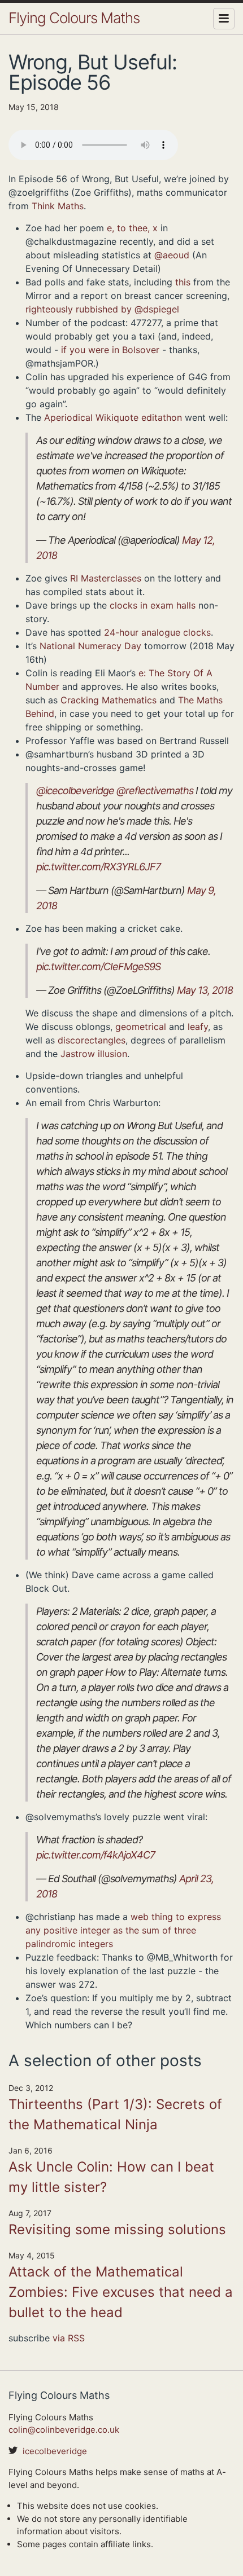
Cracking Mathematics (109, 700)
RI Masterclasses (106, 578)
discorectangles (92, 1040)
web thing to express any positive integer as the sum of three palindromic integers (123, 1930)
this (183, 282)
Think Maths (58, 206)
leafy (198, 1027)
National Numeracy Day (90, 646)
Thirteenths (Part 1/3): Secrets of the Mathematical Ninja (115, 2114)
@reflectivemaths (155, 791)
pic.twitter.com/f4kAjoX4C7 (96, 1855)
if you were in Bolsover (110, 350)
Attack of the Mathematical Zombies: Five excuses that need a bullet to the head (121, 2292)
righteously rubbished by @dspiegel (102, 309)
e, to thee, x (132, 228)
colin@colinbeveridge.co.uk (64, 2430)
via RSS (69, 2338)
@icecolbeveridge (75, 791)
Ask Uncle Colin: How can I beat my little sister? (111, 2177)
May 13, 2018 (205, 990)
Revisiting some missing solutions (117, 2229)
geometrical (141, 1027)
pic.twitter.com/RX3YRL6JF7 (98, 867)
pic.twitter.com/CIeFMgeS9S (98, 966)
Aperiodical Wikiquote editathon (113, 417)
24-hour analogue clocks (157, 632)
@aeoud (172, 255)
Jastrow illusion (94, 1054)
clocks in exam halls (153, 605)
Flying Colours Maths (74, 18)
